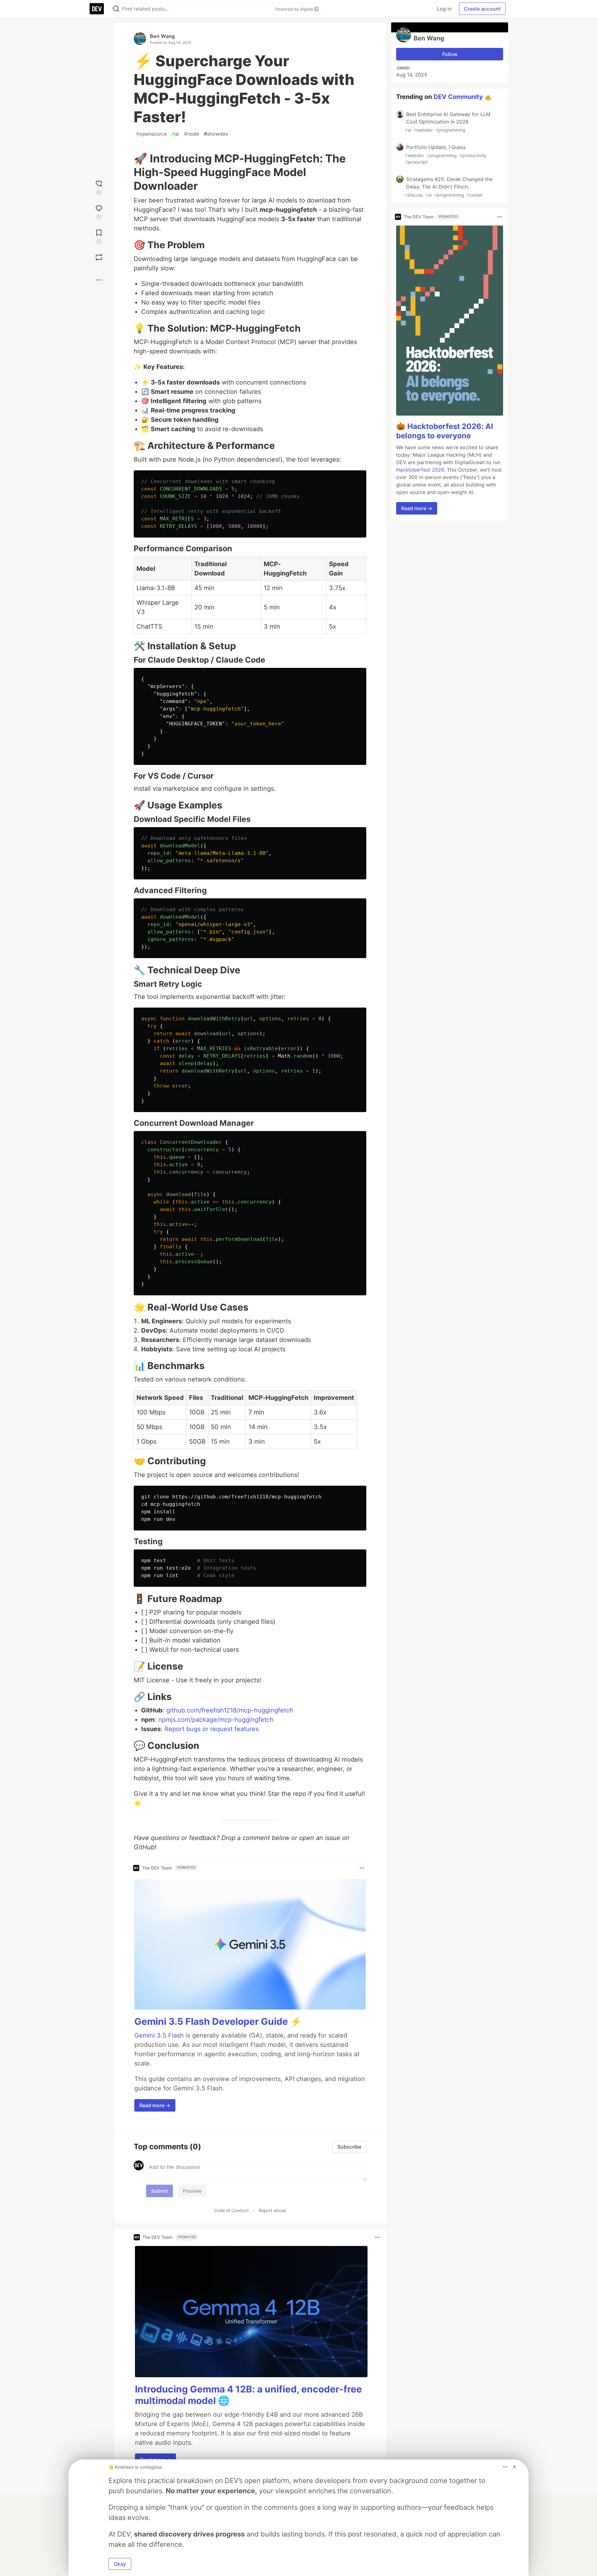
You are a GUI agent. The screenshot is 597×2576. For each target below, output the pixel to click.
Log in (444, 9)
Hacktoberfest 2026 (420, 470)
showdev (216, 134)
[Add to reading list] (99, 236)
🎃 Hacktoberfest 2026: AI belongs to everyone (445, 431)
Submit (160, 2191)
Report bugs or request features (212, 1729)
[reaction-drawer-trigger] (99, 187)
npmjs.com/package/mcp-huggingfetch (216, 1720)
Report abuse (272, 2210)
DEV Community (458, 97)
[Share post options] (99, 280)
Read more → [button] (155, 2105)
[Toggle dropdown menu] (362, 1868)
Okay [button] (120, 2564)
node (192, 134)
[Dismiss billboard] (514, 2467)
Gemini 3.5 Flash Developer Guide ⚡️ (218, 2021)
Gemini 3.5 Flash (159, 2035)
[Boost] (99, 257)
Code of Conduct (231, 2210)
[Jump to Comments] (99, 211)
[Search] (116, 9)
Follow (450, 54)
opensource (152, 134)
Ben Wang (162, 36)
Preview (192, 2191)
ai (176, 134)
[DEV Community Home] (97, 9)
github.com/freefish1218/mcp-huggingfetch (230, 1710)
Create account (482, 9)
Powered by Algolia (295, 9)
